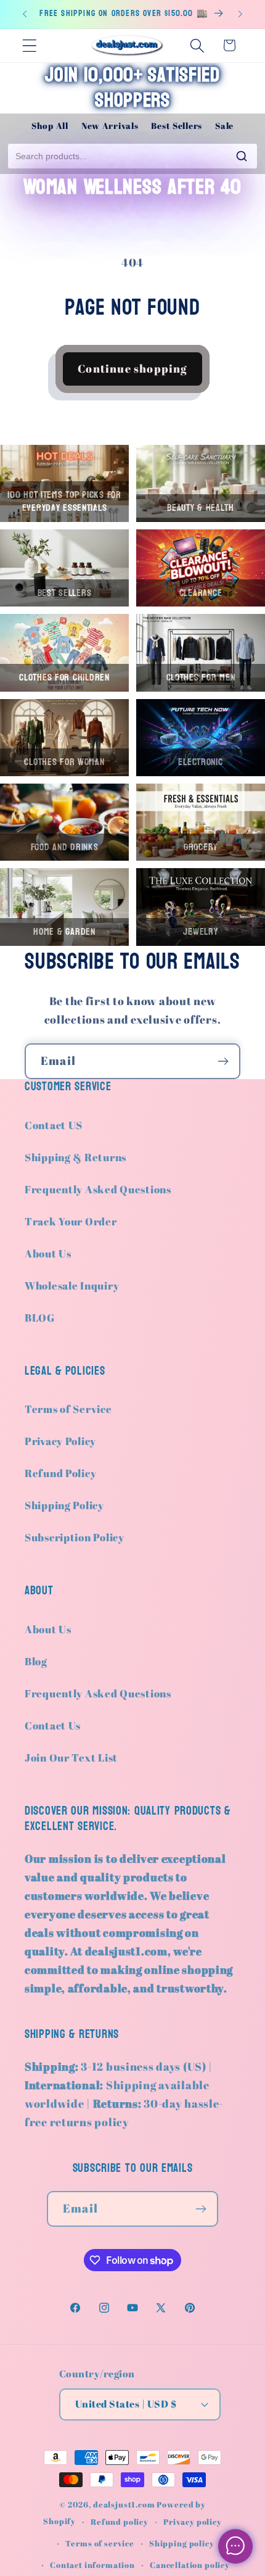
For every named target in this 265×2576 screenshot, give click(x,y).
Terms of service (100, 2543)
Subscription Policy (75, 1537)
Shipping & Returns (75, 1157)
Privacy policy (193, 2522)
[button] (30, 45)
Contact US (54, 1125)
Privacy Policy (60, 1441)
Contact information (92, 2565)
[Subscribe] (223, 1061)
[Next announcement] (240, 14)
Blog (36, 1661)
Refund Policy (60, 1473)
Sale (224, 126)
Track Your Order (71, 1221)
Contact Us (53, 1725)
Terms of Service (68, 1409)
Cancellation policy (190, 2565)
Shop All (50, 126)
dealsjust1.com (124, 2504)
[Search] (242, 156)
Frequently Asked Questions (98, 1189)
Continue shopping (132, 368)
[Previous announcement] (25, 14)
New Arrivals (110, 126)
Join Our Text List (71, 1758)
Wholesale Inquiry (72, 1286)
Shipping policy (182, 2543)
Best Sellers (177, 126)
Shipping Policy (64, 1505)
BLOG (40, 1318)
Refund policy (120, 2522)
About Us (48, 1253)
